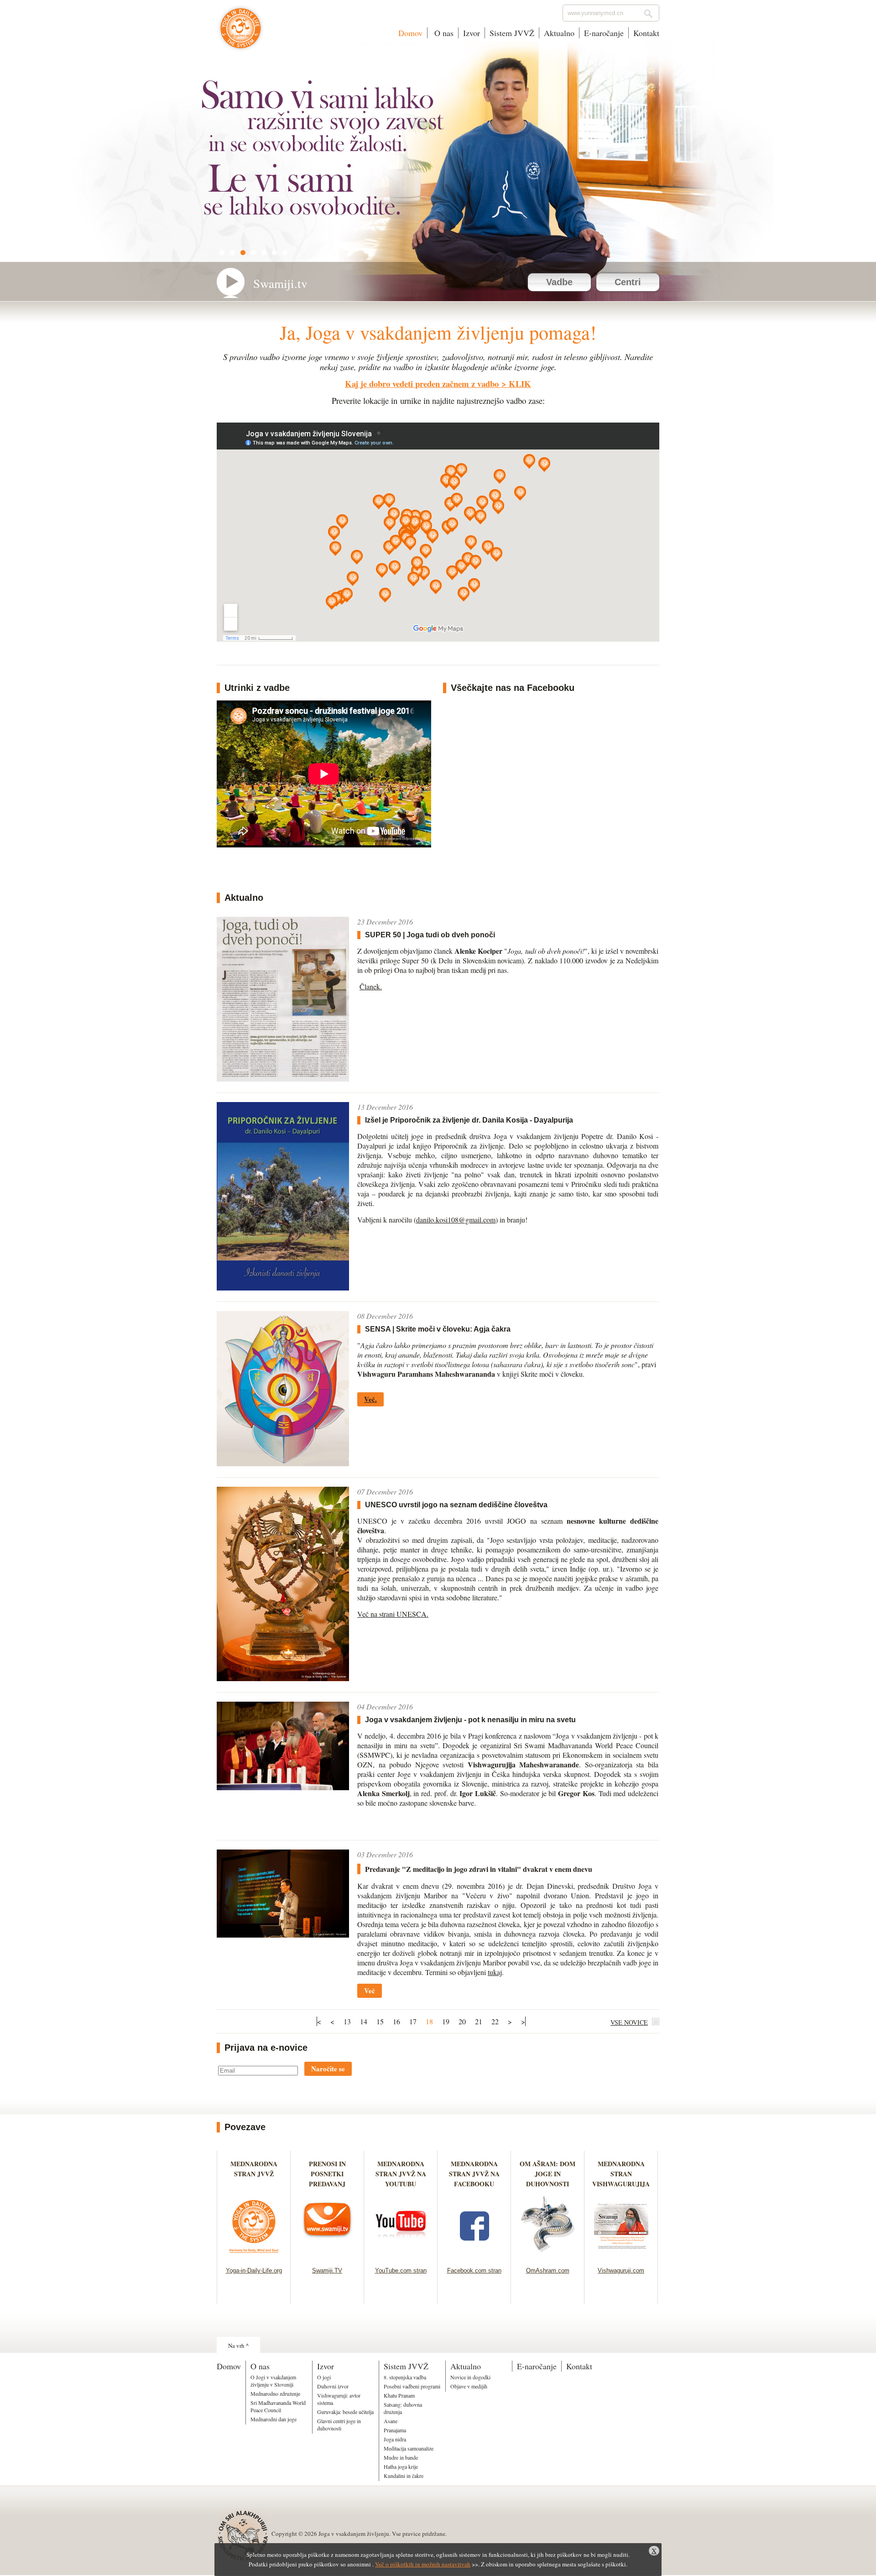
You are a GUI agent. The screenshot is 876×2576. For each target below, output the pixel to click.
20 (462, 2021)
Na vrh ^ (238, 2346)
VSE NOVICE (629, 2022)
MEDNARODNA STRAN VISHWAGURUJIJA (621, 2174)
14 (364, 2021)
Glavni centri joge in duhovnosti (339, 2424)
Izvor (472, 33)
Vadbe (559, 282)
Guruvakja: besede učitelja (345, 2412)
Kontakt (646, 33)
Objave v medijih (469, 2386)
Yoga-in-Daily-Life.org (254, 2270)
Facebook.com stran (474, 2270)
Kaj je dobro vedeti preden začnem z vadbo (422, 384)
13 (347, 2021)
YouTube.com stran (401, 2270)
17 (413, 2021)
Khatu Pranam (399, 2395)
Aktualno (559, 33)
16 (396, 2021)
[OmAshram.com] (548, 2255)
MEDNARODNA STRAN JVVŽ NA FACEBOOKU (474, 2174)
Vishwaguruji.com (621, 2270)
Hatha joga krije (401, 2466)
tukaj (495, 1972)
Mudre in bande (401, 2457)
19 (446, 2021)
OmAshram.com (548, 2270)
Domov (410, 33)
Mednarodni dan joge (274, 2419)
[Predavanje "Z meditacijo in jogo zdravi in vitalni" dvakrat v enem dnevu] (283, 1935)
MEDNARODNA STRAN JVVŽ (254, 2174)
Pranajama (395, 2430)
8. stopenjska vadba (405, 2377)
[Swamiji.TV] (327, 2255)
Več (370, 1991)
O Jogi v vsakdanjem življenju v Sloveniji (273, 2381)
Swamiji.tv (280, 283)
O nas (443, 33)
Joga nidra (395, 2439)
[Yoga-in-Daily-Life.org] (254, 2255)
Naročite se (328, 2069)
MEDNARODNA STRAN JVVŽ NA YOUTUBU (401, 2174)
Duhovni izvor (333, 2386)
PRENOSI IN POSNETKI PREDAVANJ (327, 2174)
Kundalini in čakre (404, 2476)
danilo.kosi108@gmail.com (456, 1220)
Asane (391, 2421)
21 (479, 2021)
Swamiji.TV (327, 2270)
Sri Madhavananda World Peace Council (278, 2406)
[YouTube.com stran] (401, 2255)
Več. (370, 1399)
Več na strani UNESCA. (393, 1614)
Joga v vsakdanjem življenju (241, 33)
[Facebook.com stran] (474, 2255)
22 (495, 2021)
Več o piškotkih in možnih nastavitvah (423, 2564)
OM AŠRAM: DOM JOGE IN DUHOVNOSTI (547, 2174)
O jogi (324, 2377)
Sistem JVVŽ (512, 33)
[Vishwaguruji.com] (621, 2255)
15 (380, 2021)
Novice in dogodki (470, 2377)
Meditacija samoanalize (409, 2448)
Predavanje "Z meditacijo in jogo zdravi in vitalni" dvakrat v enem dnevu (479, 1869)
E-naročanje (604, 33)
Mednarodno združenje (275, 2393)
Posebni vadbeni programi (412, 2386)
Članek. (371, 986)
